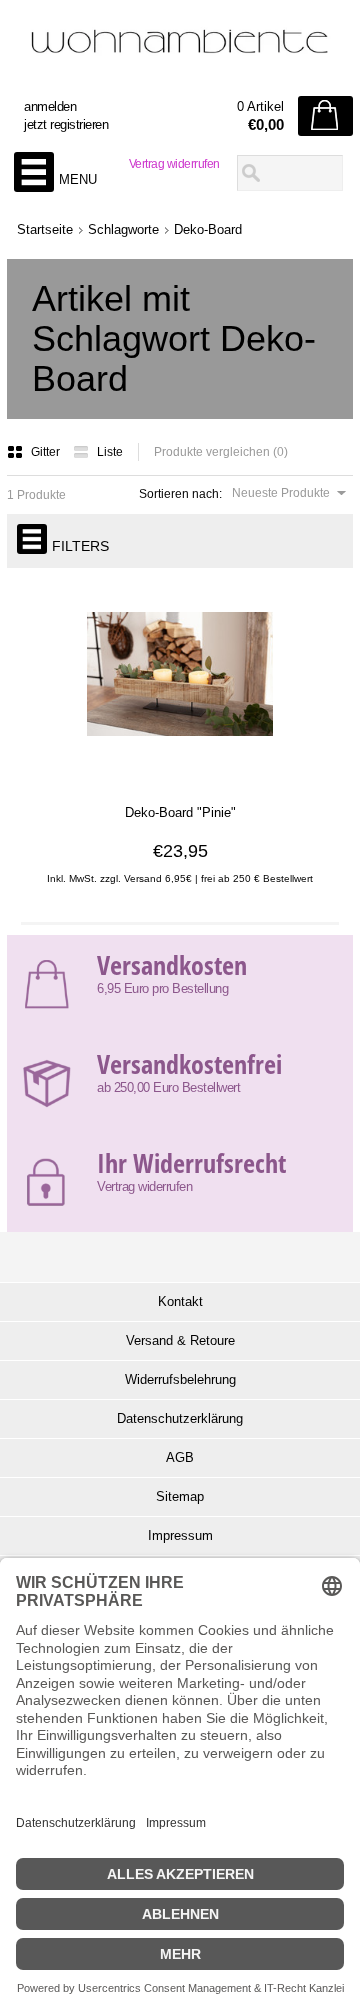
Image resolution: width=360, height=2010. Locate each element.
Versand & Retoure (180, 1340)
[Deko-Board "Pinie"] (180, 776)
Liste (110, 452)
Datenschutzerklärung (180, 1418)
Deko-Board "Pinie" (180, 812)
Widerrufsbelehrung (180, 1379)
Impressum (180, 1535)
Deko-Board (208, 229)
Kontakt (180, 1301)
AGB (180, 1457)
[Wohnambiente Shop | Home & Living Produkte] (180, 51)
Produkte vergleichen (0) (221, 452)
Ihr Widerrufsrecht (191, 1163)
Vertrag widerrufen (174, 164)
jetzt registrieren (66, 124)
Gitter (47, 452)
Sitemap (180, 1496)
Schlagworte (123, 229)
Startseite (45, 229)
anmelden (50, 106)
